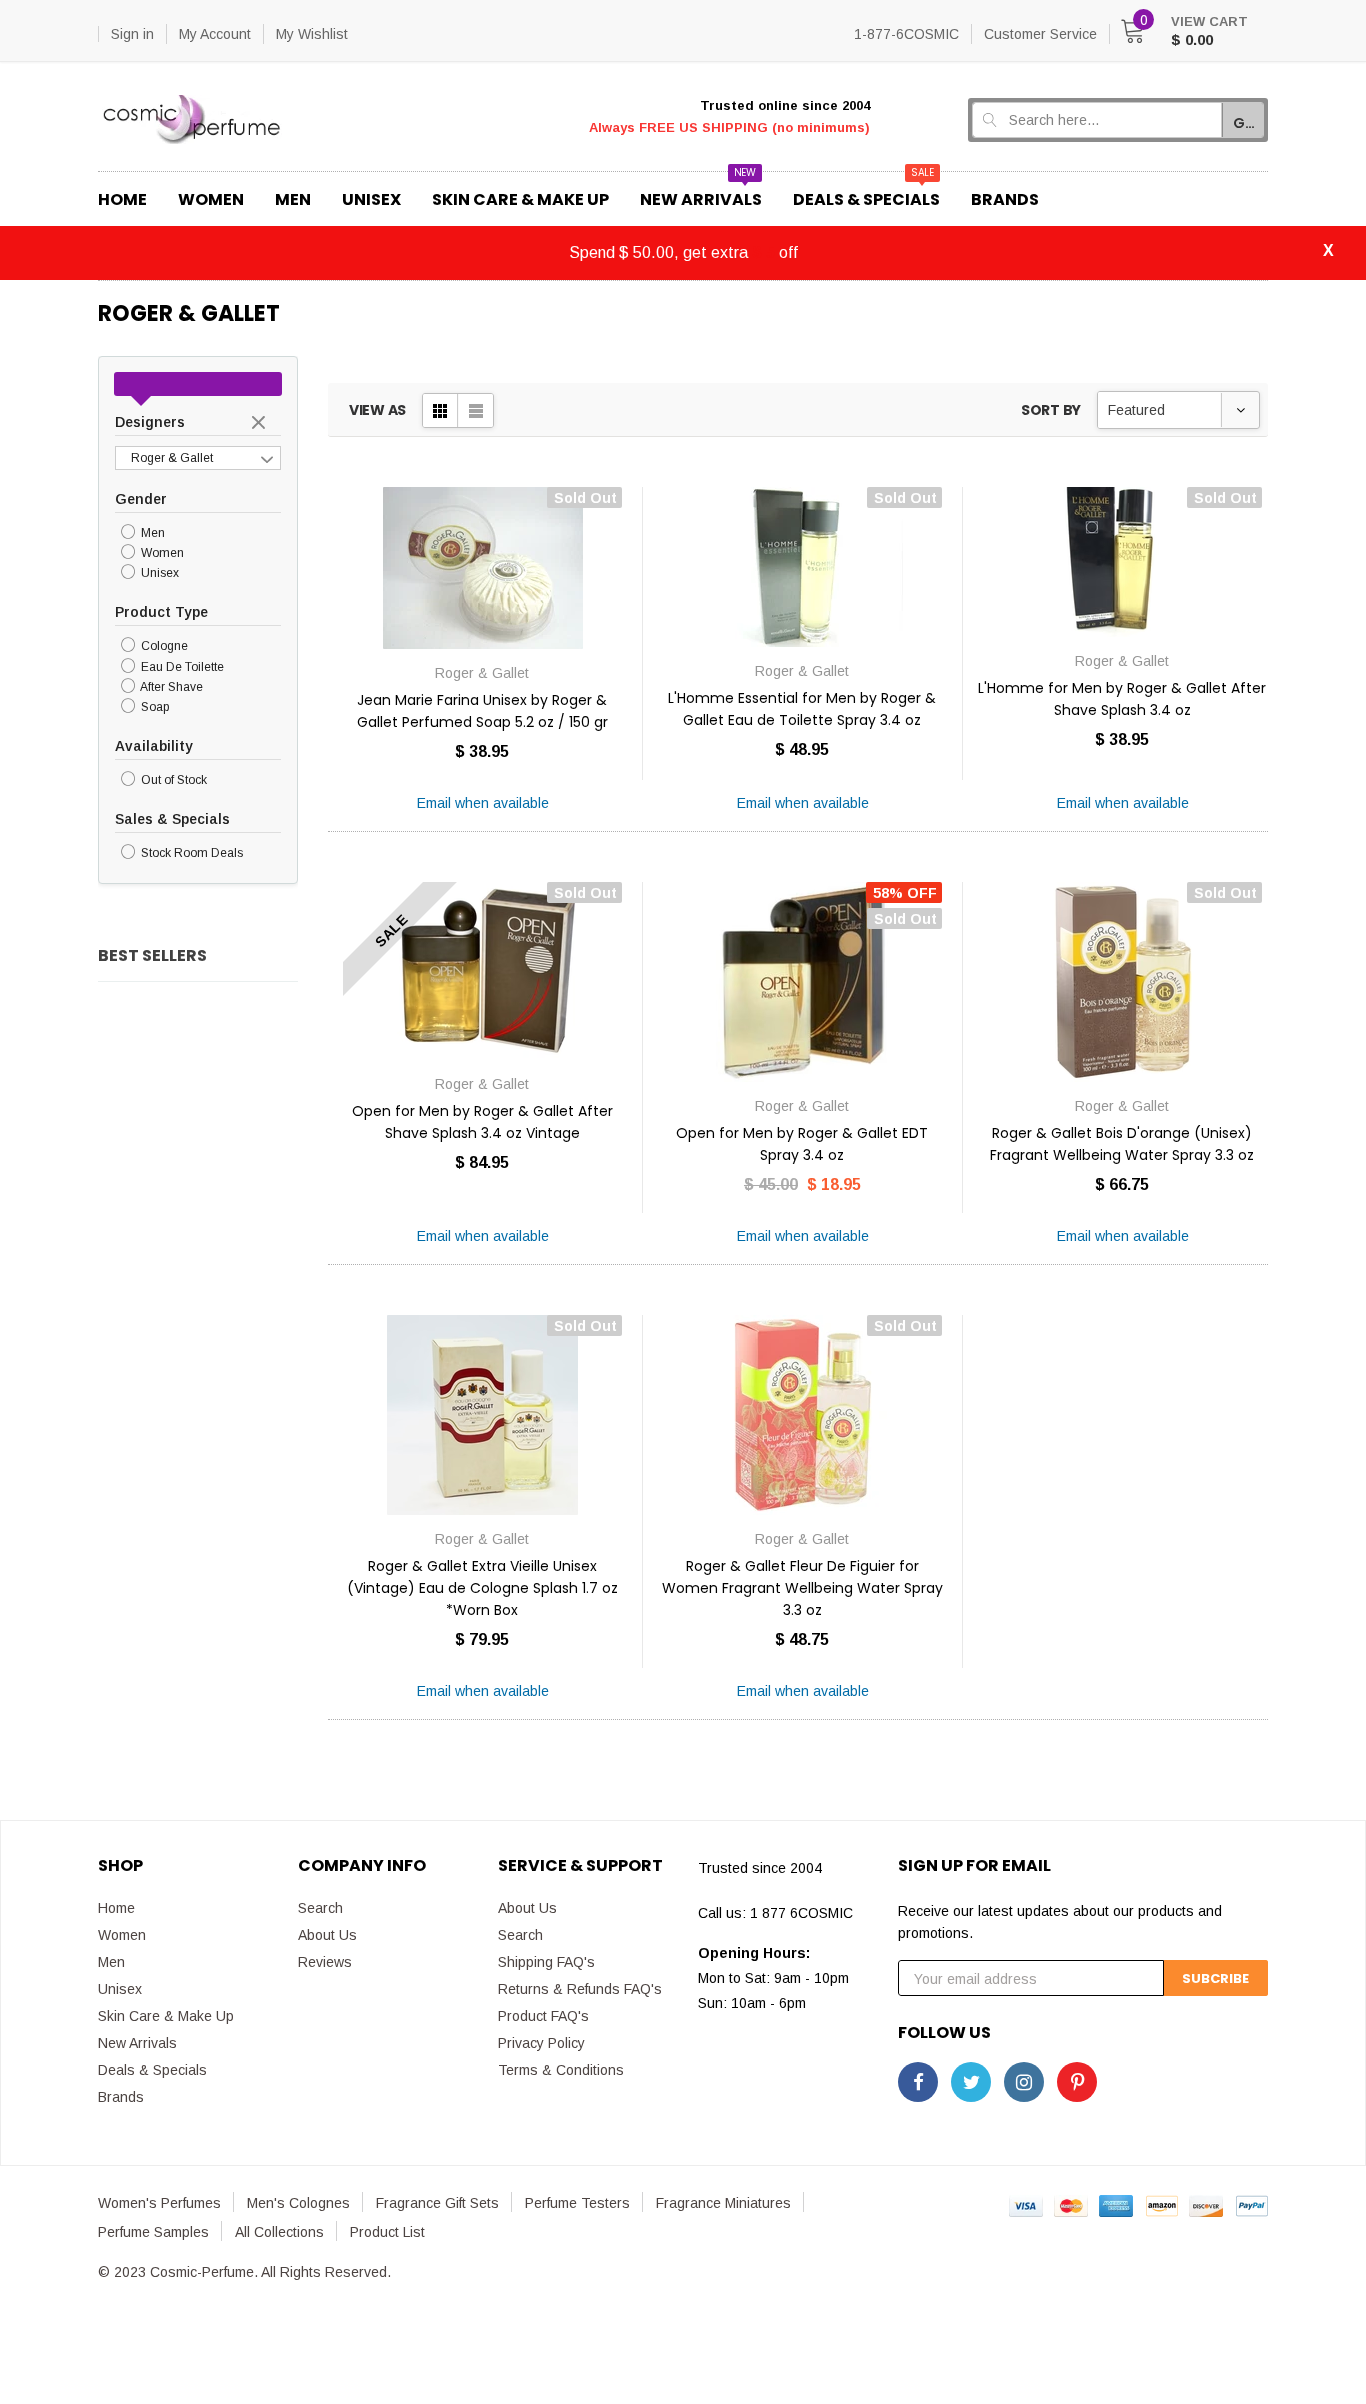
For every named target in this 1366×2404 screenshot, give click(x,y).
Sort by (1051, 410)
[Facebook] (918, 2082)
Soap (153, 707)
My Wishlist (312, 34)
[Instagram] (1024, 2082)
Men (151, 533)
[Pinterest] (1077, 2082)
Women (161, 553)
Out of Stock (172, 780)
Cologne (163, 647)
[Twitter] (971, 2082)
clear (261, 424)
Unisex (158, 573)
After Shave (170, 687)
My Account (215, 34)
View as (377, 410)
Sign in (132, 34)
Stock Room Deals (190, 853)
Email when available (483, 803)
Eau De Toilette (181, 667)
